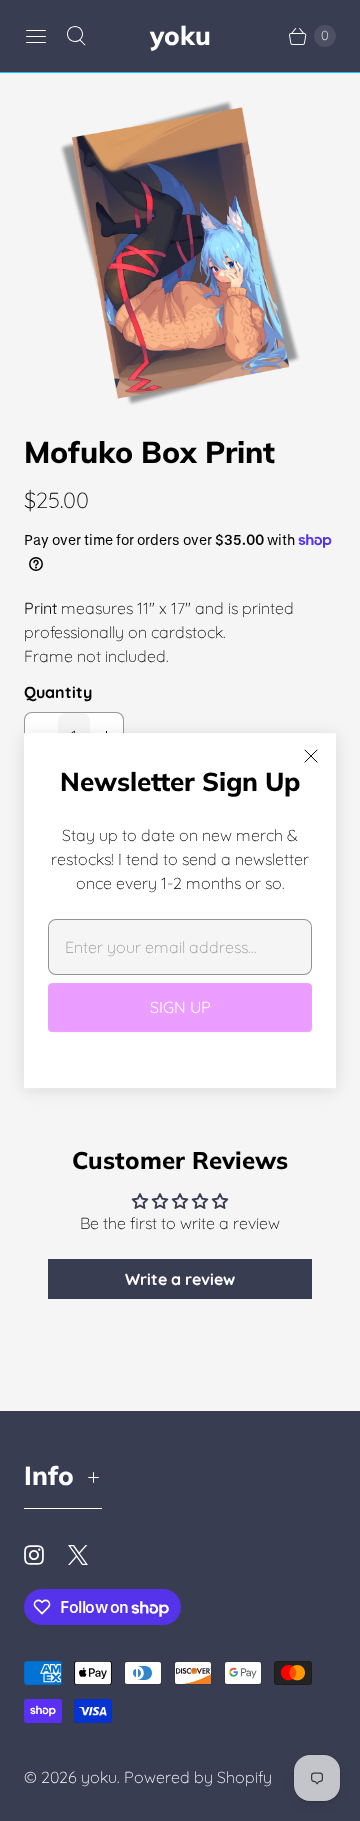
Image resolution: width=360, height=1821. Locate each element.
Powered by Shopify (198, 1777)
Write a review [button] (180, 1279)
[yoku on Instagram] (46, 1555)
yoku (99, 1777)
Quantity (58, 692)
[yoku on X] (90, 1555)
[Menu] (36, 36)
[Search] (76, 36)
